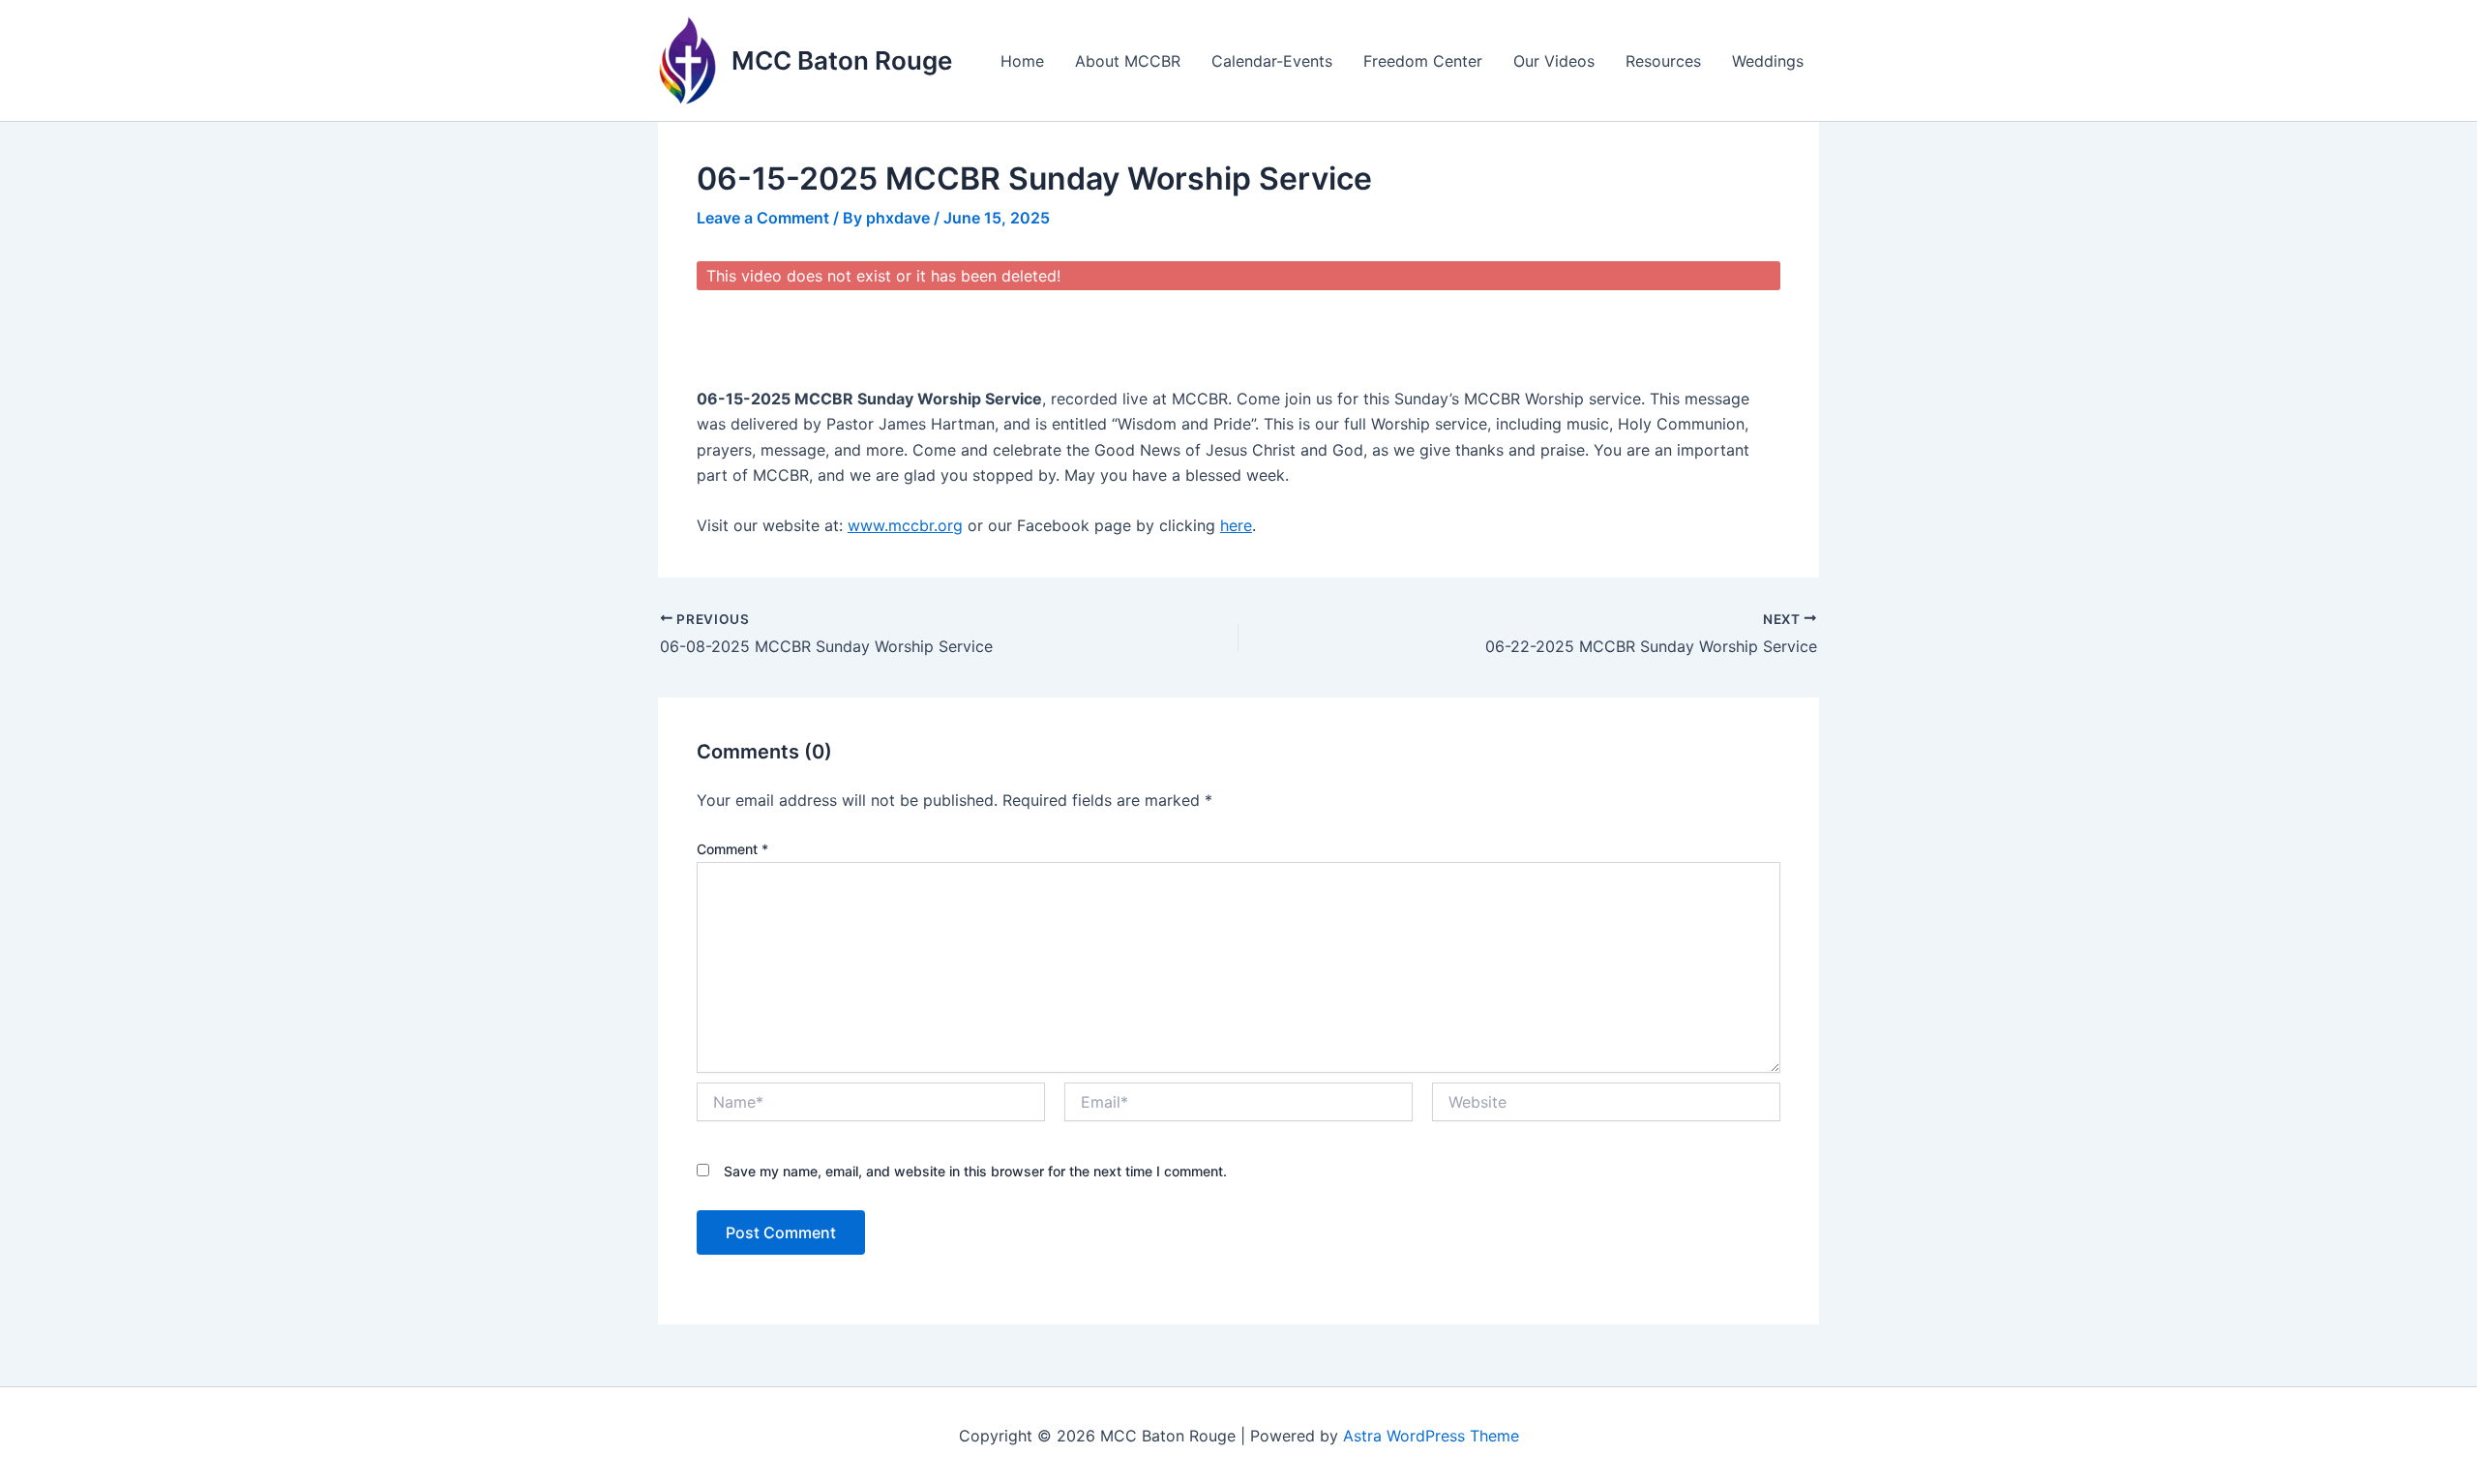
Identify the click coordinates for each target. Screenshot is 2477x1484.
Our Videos (1554, 61)
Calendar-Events (1272, 61)
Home (1022, 61)
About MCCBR (1128, 61)
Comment (732, 849)
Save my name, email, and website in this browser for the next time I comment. (975, 1171)
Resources (1663, 61)
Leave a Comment (763, 218)
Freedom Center (1423, 61)
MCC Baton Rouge (842, 60)
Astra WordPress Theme (1431, 1436)
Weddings (1768, 61)
